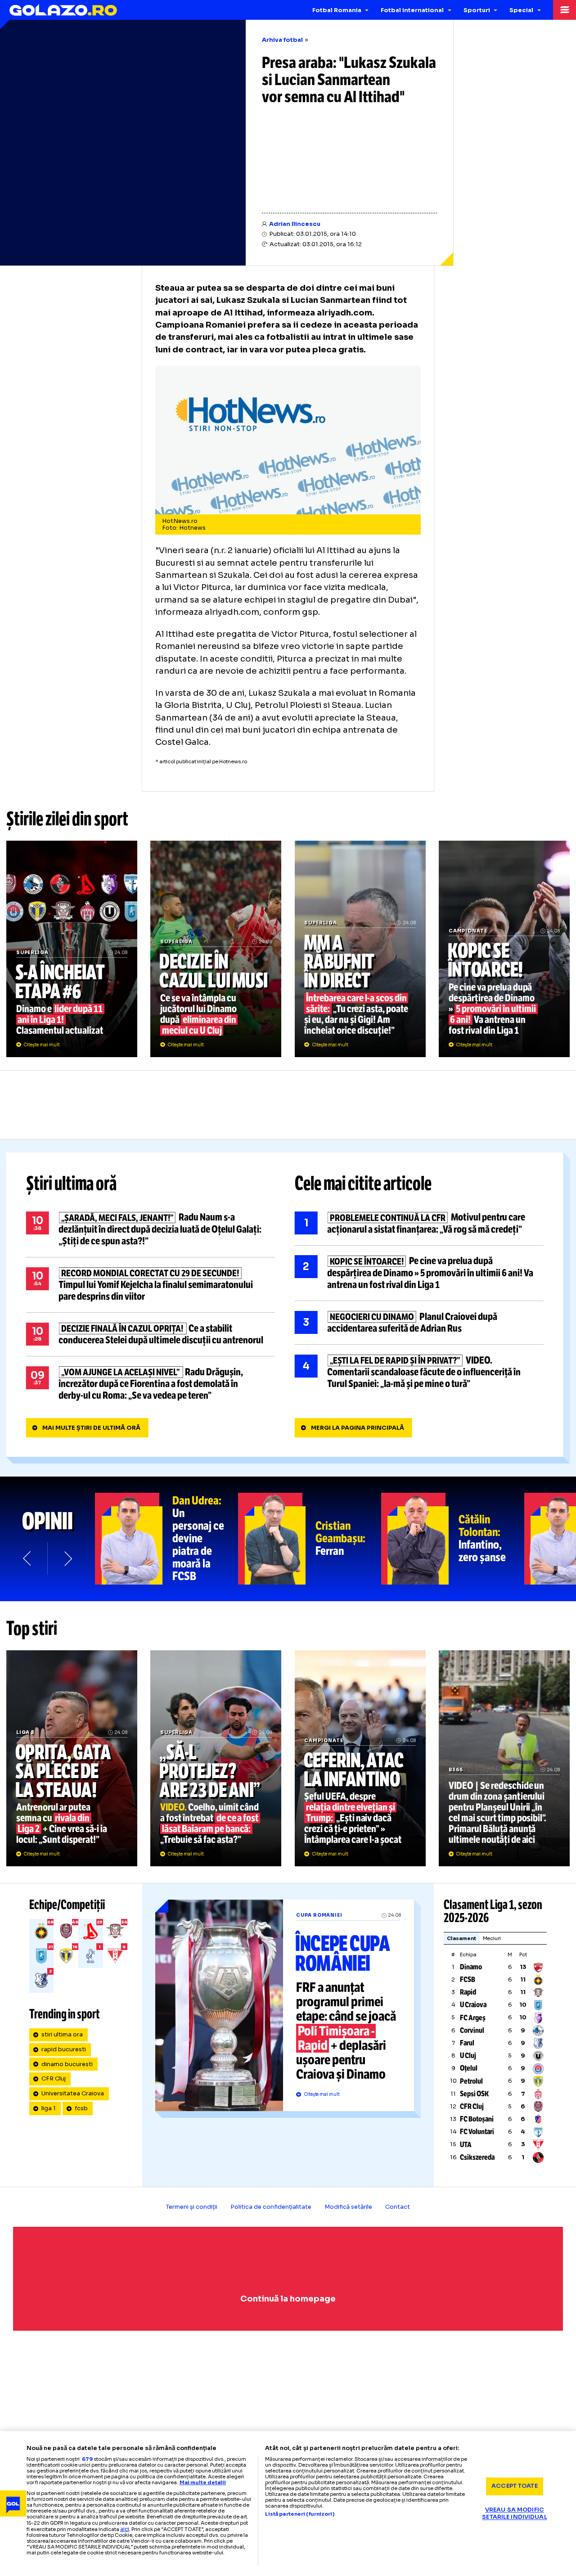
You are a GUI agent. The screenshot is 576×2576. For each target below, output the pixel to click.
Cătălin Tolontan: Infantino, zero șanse (453, 1539)
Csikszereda (477, 2157)
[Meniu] (565, 10)
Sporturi (477, 10)
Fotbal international (412, 10)
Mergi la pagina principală (358, 1428)
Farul (467, 2043)
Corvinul (472, 2030)
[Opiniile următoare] (67, 1558)
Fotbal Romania (337, 10)
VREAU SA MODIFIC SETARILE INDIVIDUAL (514, 2514)
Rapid (468, 1992)
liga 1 (49, 2108)
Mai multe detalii (203, 2482)
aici (125, 2529)
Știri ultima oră (72, 1184)
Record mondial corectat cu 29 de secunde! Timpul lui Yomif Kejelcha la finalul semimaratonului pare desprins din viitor (151, 1285)
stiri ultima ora (62, 2035)
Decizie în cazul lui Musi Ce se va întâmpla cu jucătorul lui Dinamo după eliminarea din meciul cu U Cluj (216, 949)
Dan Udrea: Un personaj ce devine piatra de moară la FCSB (166, 1539)
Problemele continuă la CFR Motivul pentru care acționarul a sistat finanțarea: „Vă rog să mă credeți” (419, 1224)
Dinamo (471, 1967)
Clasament (461, 1938)
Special (521, 10)
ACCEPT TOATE (515, 2486)
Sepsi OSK (474, 2094)
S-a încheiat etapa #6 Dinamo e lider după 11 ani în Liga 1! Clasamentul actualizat (72, 949)
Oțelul (469, 2068)
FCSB (468, 1979)
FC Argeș (473, 2018)
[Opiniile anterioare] (28, 1558)
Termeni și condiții (192, 2207)
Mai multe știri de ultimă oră (91, 1428)
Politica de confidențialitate (271, 2207)
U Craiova (473, 2005)
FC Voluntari (477, 2132)
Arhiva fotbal (282, 40)
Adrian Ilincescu (295, 224)
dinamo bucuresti (67, 2064)
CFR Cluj (54, 2079)
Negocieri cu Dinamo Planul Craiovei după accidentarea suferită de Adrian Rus (419, 1323)
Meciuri (492, 1938)
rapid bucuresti (64, 2049)
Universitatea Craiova (73, 2094)
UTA (466, 2145)
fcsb (81, 2108)
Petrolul (471, 2081)
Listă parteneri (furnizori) (300, 2514)
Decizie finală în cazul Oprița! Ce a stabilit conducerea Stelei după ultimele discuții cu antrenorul (151, 1334)
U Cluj (468, 2056)
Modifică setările (348, 2207)
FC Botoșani (477, 2119)
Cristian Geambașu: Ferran (310, 1539)
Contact (398, 2207)
